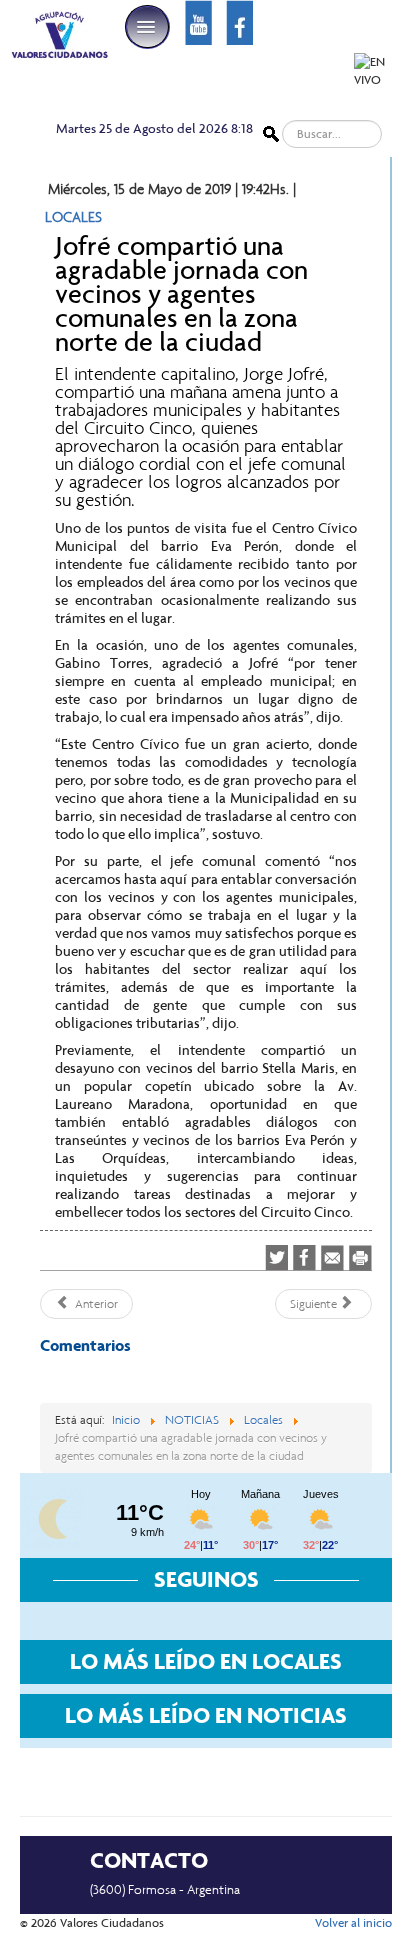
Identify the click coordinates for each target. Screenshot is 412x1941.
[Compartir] (304, 1258)
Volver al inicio (353, 1923)
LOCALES (73, 217)
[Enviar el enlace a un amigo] (332, 1257)
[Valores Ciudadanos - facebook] (239, 21)
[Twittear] (276, 1258)
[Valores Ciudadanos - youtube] (198, 21)
